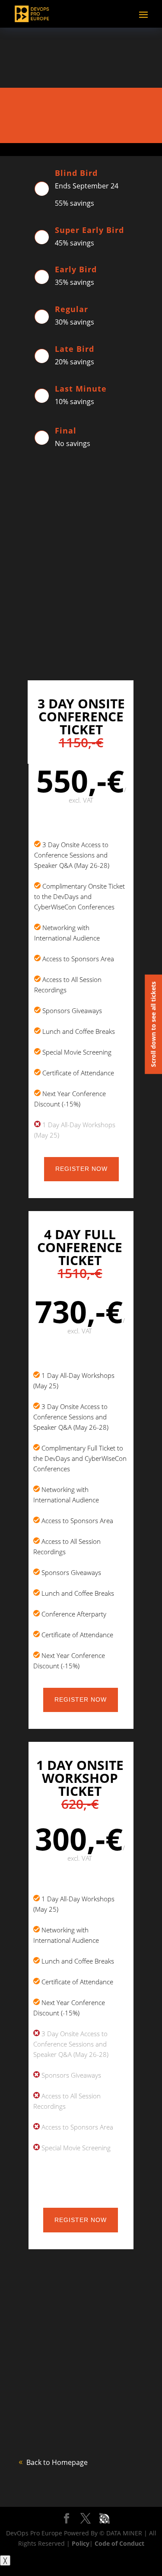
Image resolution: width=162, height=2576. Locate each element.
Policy (81, 2543)
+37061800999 (80, 658)
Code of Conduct (119, 2543)
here (120, 2394)
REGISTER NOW (81, 1169)
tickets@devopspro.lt (88, 647)
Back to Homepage (57, 2462)
